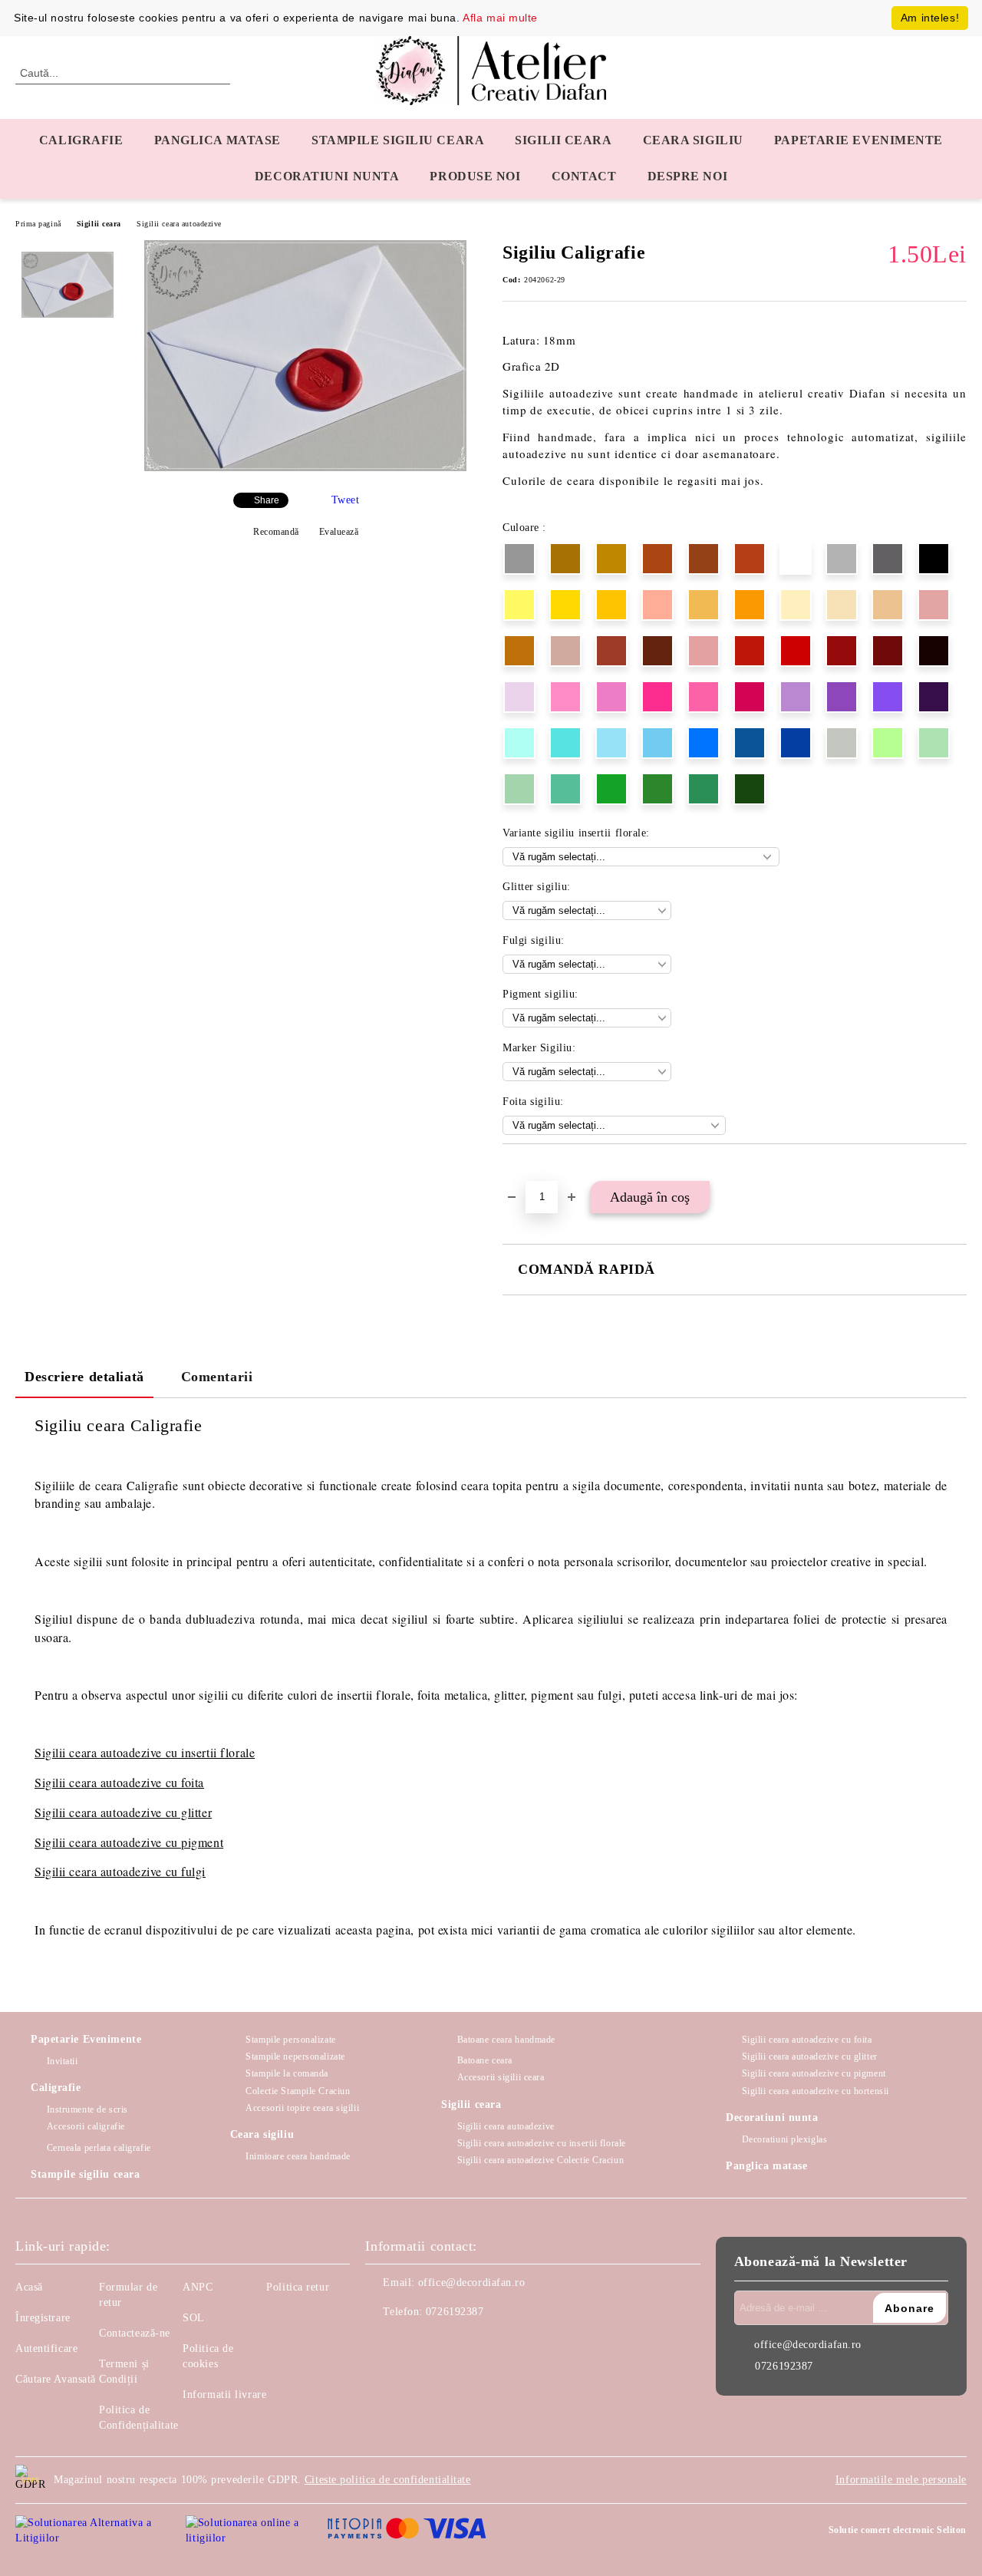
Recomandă (276, 532)
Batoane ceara (485, 2060)
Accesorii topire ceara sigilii (302, 2108)
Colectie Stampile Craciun (298, 2091)
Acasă (29, 2287)
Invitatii (63, 2061)
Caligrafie (81, 140)
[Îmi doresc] (532, 1170)
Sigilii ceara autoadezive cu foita (119, 1782)
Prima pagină (38, 224)
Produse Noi (475, 176)
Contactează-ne (135, 2333)
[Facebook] (377, 2343)
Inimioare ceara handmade (298, 2156)
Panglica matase (217, 140)
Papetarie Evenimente (86, 2039)
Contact (584, 176)
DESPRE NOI (688, 176)
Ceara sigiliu (693, 140)
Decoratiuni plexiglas (784, 2139)
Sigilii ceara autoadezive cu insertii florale (542, 2143)
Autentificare (46, 2348)
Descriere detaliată (84, 1377)
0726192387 (455, 2312)
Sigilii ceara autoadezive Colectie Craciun (540, 2160)
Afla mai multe (500, 18)
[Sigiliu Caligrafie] (305, 468)
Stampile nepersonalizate (295, 2057)
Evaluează (339, 532)
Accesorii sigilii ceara (501, 2077)
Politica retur (298, 2287)
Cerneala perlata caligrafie (99, 2148)
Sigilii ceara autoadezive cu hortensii (816, 2091)
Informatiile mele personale (901, 2480)
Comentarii (217, 1377)
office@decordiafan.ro (472, 2282)
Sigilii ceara (563, 140)
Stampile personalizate (290, 2040)
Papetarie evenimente (858, 140)
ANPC (198, 2287)
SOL (194, 2318)
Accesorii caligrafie (86, 2126)
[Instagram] (411, 2343)
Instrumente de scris (87, 2109)
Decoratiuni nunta (327, 176)
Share (267, 500)
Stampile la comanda (287, 2073)
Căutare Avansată (56, 2379)
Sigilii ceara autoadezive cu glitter (123, 1812)
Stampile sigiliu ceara (398, 140)
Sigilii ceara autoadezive (179, 224)
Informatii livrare (224, 2395)
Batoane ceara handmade (506, 2040)
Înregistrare (43, 2318)
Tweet (346, 500)
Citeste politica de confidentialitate (388, 2480)
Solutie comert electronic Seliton (898, 2530)
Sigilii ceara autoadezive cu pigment (129, 1842)
